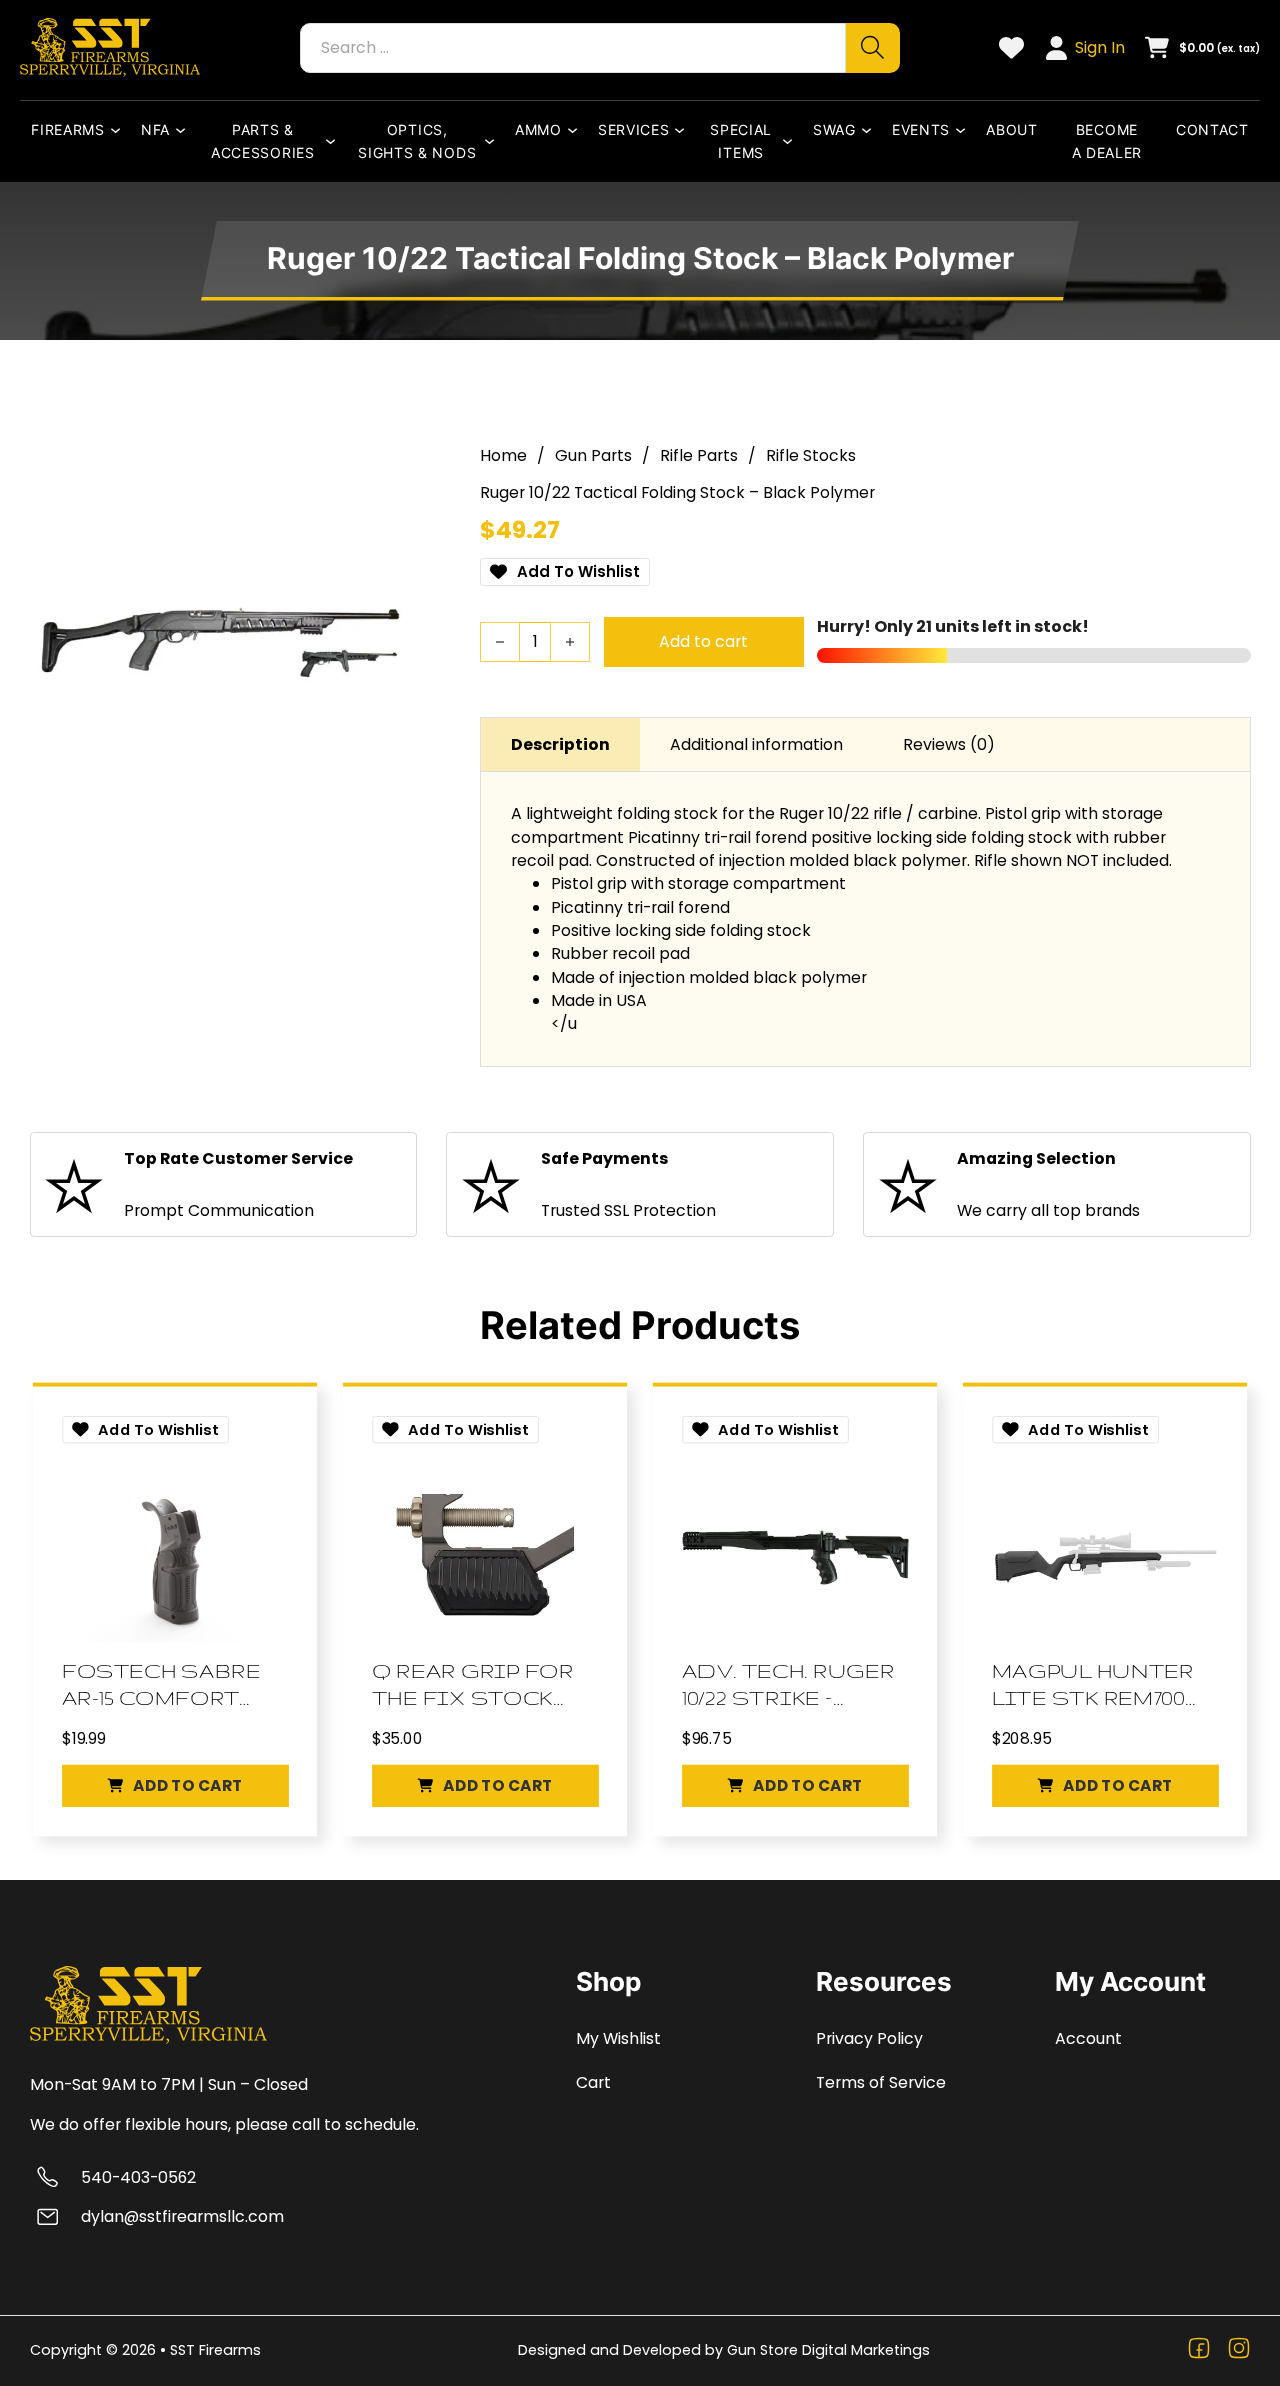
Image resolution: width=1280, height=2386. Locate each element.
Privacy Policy (869, 2038)
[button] (174, 1785)
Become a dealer (1107, 141)
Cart (593, 2082)
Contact (1212, 129)
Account (1088, 2038)
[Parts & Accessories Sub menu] (335, 141)
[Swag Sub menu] (871, 130)
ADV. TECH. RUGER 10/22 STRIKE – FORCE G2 (788, 1685)
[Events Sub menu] (965, 130)
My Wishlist (618, 2038)
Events (921, 129)
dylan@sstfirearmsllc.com (182, 2216)
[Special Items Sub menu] (792, 141)
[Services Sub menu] (684, 130)
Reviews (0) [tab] (949, 744)
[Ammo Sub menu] (577, 130)
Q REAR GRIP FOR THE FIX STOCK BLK (473, 1685)
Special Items (741, 141)
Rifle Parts (699, 455)
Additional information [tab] (756, 744)
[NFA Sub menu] (185, 130)
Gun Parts (593, 455)
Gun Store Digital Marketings (828, 2350)
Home (503, 455)
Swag (834, 129)
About (1012, 129)
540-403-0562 (138, 2177)
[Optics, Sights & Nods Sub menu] (494, 141)
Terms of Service (881, 2082)
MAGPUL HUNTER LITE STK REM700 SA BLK (1093, 1685)
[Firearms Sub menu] (120, 130)
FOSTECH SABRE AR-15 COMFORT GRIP (160, 1685)
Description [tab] (560, 744)
